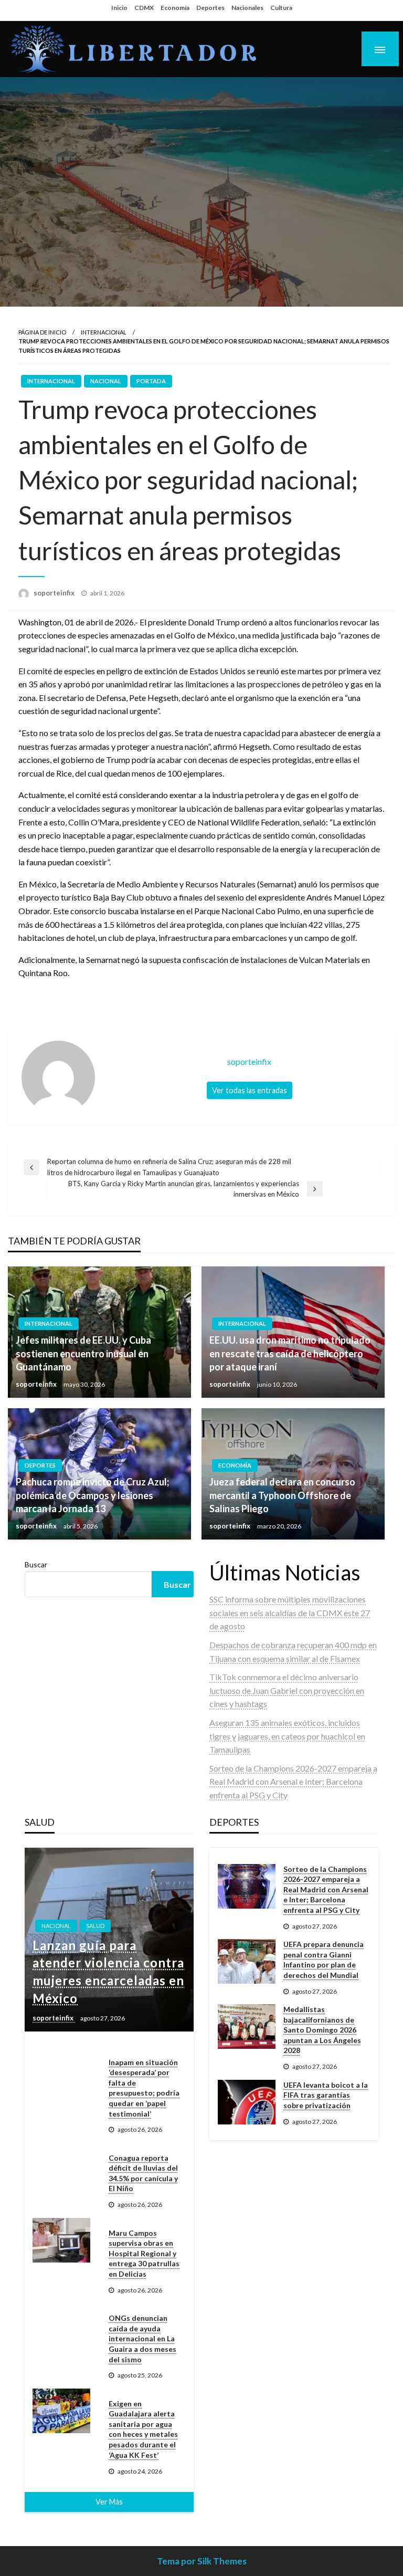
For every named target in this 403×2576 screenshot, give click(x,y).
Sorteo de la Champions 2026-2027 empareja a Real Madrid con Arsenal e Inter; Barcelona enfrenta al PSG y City (293, 1782)
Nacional (106, 381)
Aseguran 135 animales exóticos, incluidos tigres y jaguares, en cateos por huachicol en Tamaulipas (287, 1736)
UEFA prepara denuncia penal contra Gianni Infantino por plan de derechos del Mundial (324, 1960)
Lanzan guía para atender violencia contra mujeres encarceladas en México (108, 1972)
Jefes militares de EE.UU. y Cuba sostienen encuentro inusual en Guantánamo (83, 1353)
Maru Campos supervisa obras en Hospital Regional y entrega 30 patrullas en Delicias (144, 2253)
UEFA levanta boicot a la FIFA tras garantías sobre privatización (326, 2095)
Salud (95, 1926)
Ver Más (109, 2502)
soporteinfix (55, 593)
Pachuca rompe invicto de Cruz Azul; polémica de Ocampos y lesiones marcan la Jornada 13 (92, 1495)
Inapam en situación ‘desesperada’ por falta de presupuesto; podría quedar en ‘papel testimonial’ (144, 2088)
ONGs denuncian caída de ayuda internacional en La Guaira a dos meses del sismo (142, 2338)
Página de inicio (42, 332)
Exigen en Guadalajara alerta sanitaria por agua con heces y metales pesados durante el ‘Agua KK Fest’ (143, 2429)
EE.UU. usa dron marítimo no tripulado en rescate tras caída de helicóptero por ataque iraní (290, 1353)
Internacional (104, 332)
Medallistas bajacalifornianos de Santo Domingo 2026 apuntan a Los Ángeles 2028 (322, 2030)
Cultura (281, 8)
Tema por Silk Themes (202, 2561)
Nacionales (247, 8)
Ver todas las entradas (250, 1090)
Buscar (36, 1564)
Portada (151, 381)
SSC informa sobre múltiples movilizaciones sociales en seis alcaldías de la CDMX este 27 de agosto (290, 1612)
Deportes (210, 8)
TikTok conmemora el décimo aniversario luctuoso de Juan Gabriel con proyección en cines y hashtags (287, 1690)
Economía (175, 8)
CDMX (144, 8)
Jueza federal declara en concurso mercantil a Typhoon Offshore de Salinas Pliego (282, 1495)
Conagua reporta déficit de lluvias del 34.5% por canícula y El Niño (143, 2173)
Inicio (119, 8)
